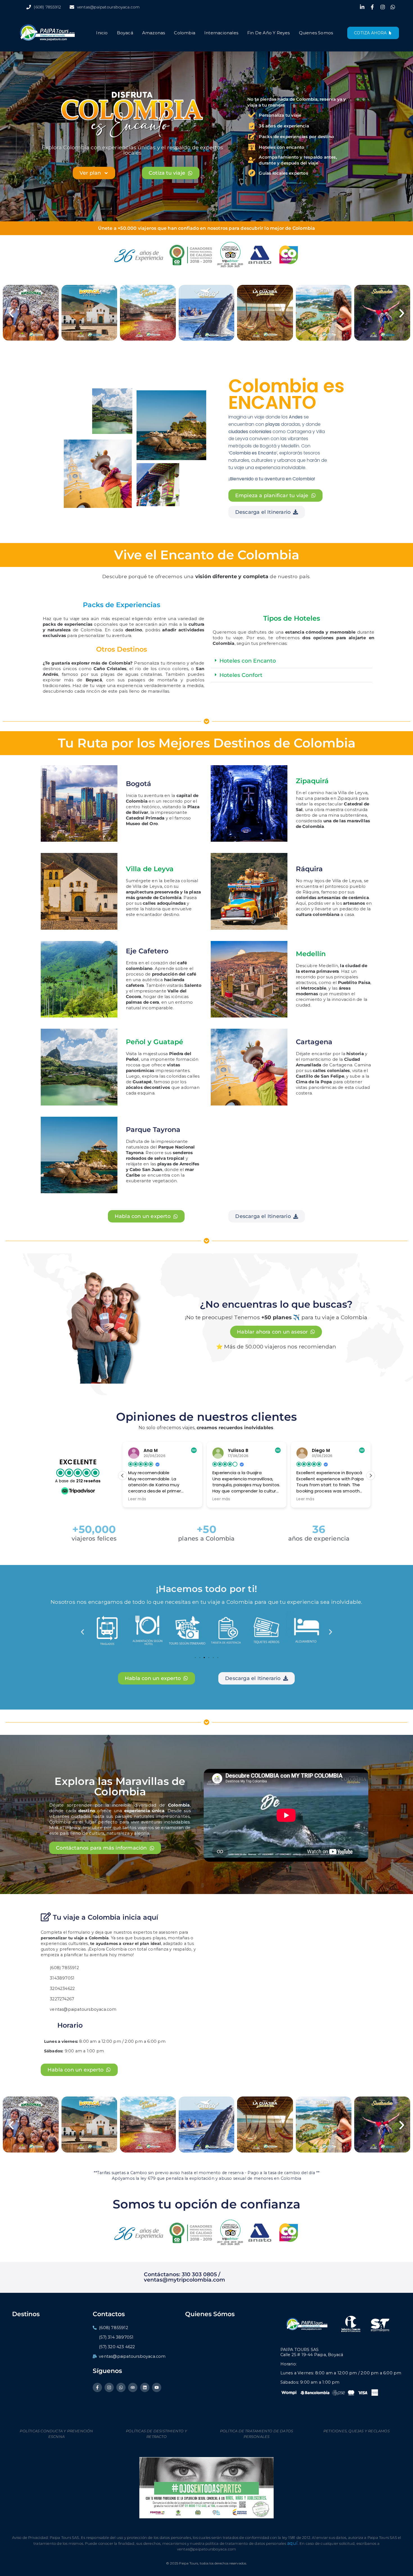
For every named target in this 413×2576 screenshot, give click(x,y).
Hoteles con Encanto (248, 661)
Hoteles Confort (241, 675)
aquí (292, 2543)
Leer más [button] (137, 1499)
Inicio (102, 33)
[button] (11, 313)
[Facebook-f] (97, 2387)
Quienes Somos (316, 33)
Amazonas (154, 33)
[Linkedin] (145, 2387)
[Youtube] (157, 2387)
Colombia (185, 33)
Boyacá (125, 33)
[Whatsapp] (121, 2387)
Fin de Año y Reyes (269, 33)
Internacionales (221, 33)
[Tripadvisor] (133, 2387)
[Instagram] (109, 2387)
